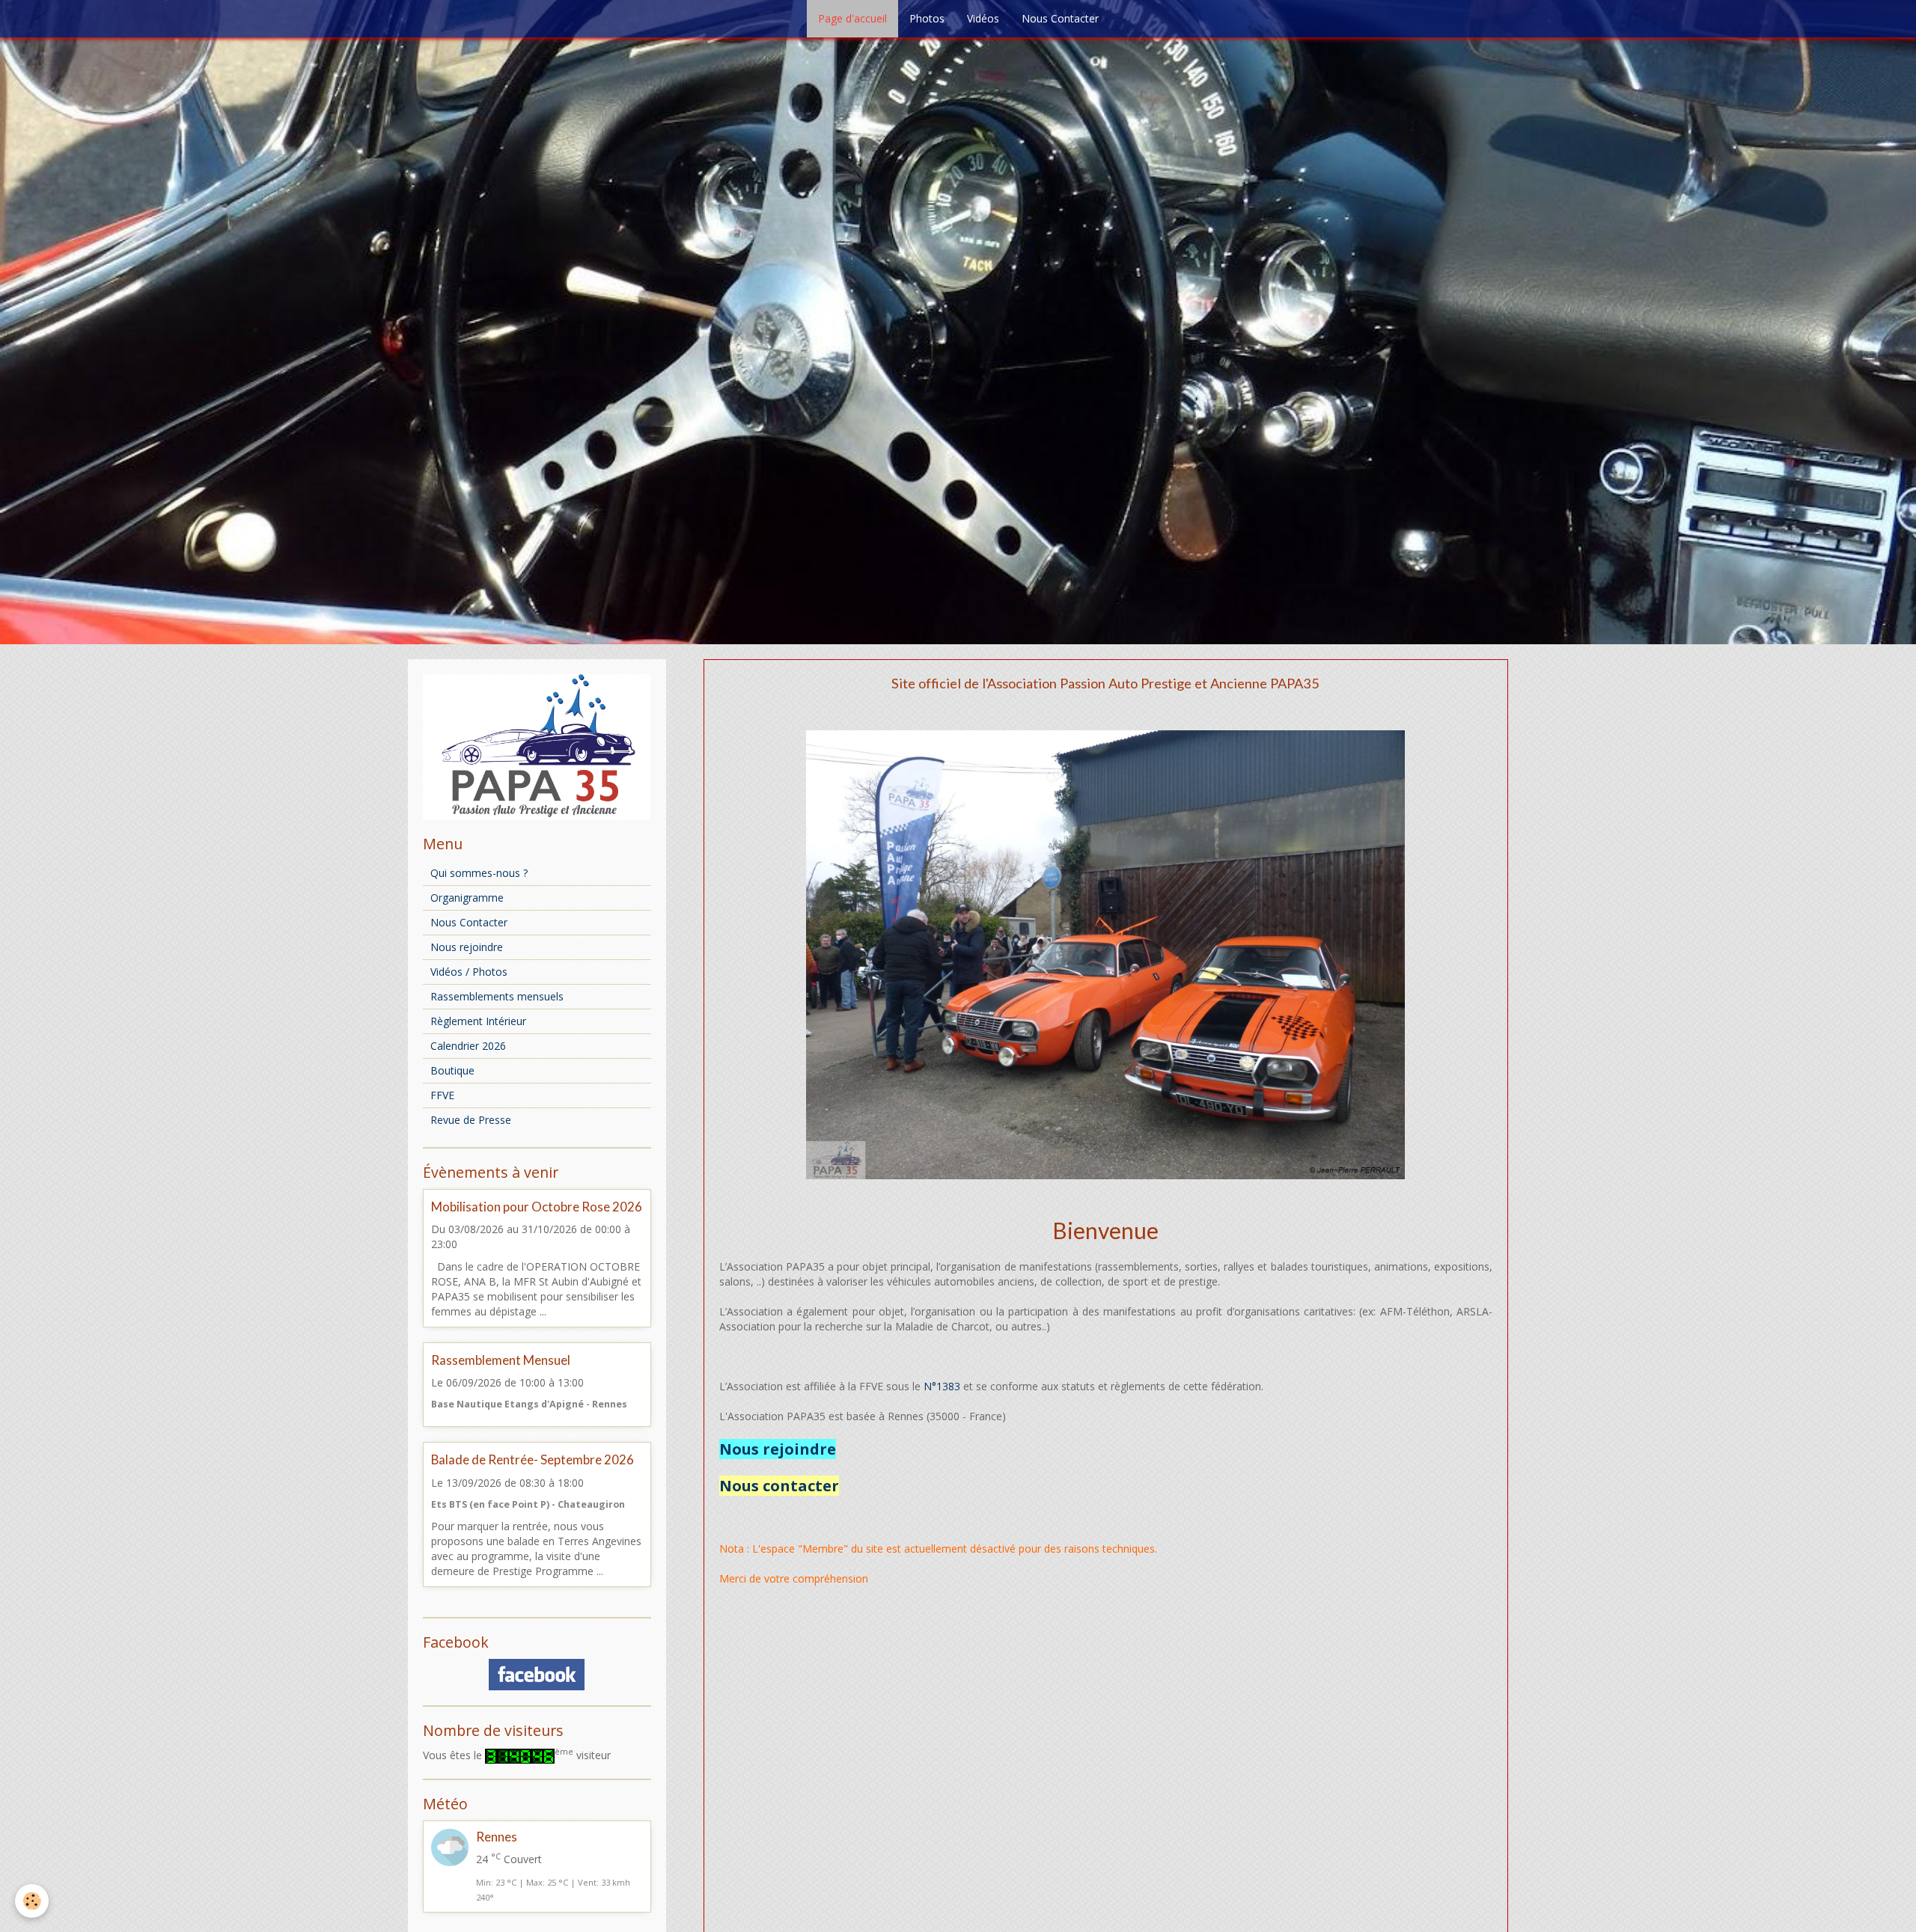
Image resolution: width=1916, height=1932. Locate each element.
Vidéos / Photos (469, 972)
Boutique (452, 1070)
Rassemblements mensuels (497, 996)
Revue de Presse (471, 1120)
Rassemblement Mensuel (501, 1360)
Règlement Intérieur (478, 1021)
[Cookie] (32, 1901)
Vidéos (983, 18)
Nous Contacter (1060, 18)
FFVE (442, 1095)
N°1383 (942, 1386)
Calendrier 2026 (468, 1046)
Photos (927, 18)
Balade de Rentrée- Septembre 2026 (533, 1460)
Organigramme (467, 898)
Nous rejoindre (467, 947)
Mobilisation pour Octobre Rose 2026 (537, 1207)
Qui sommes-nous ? (479, 873)
